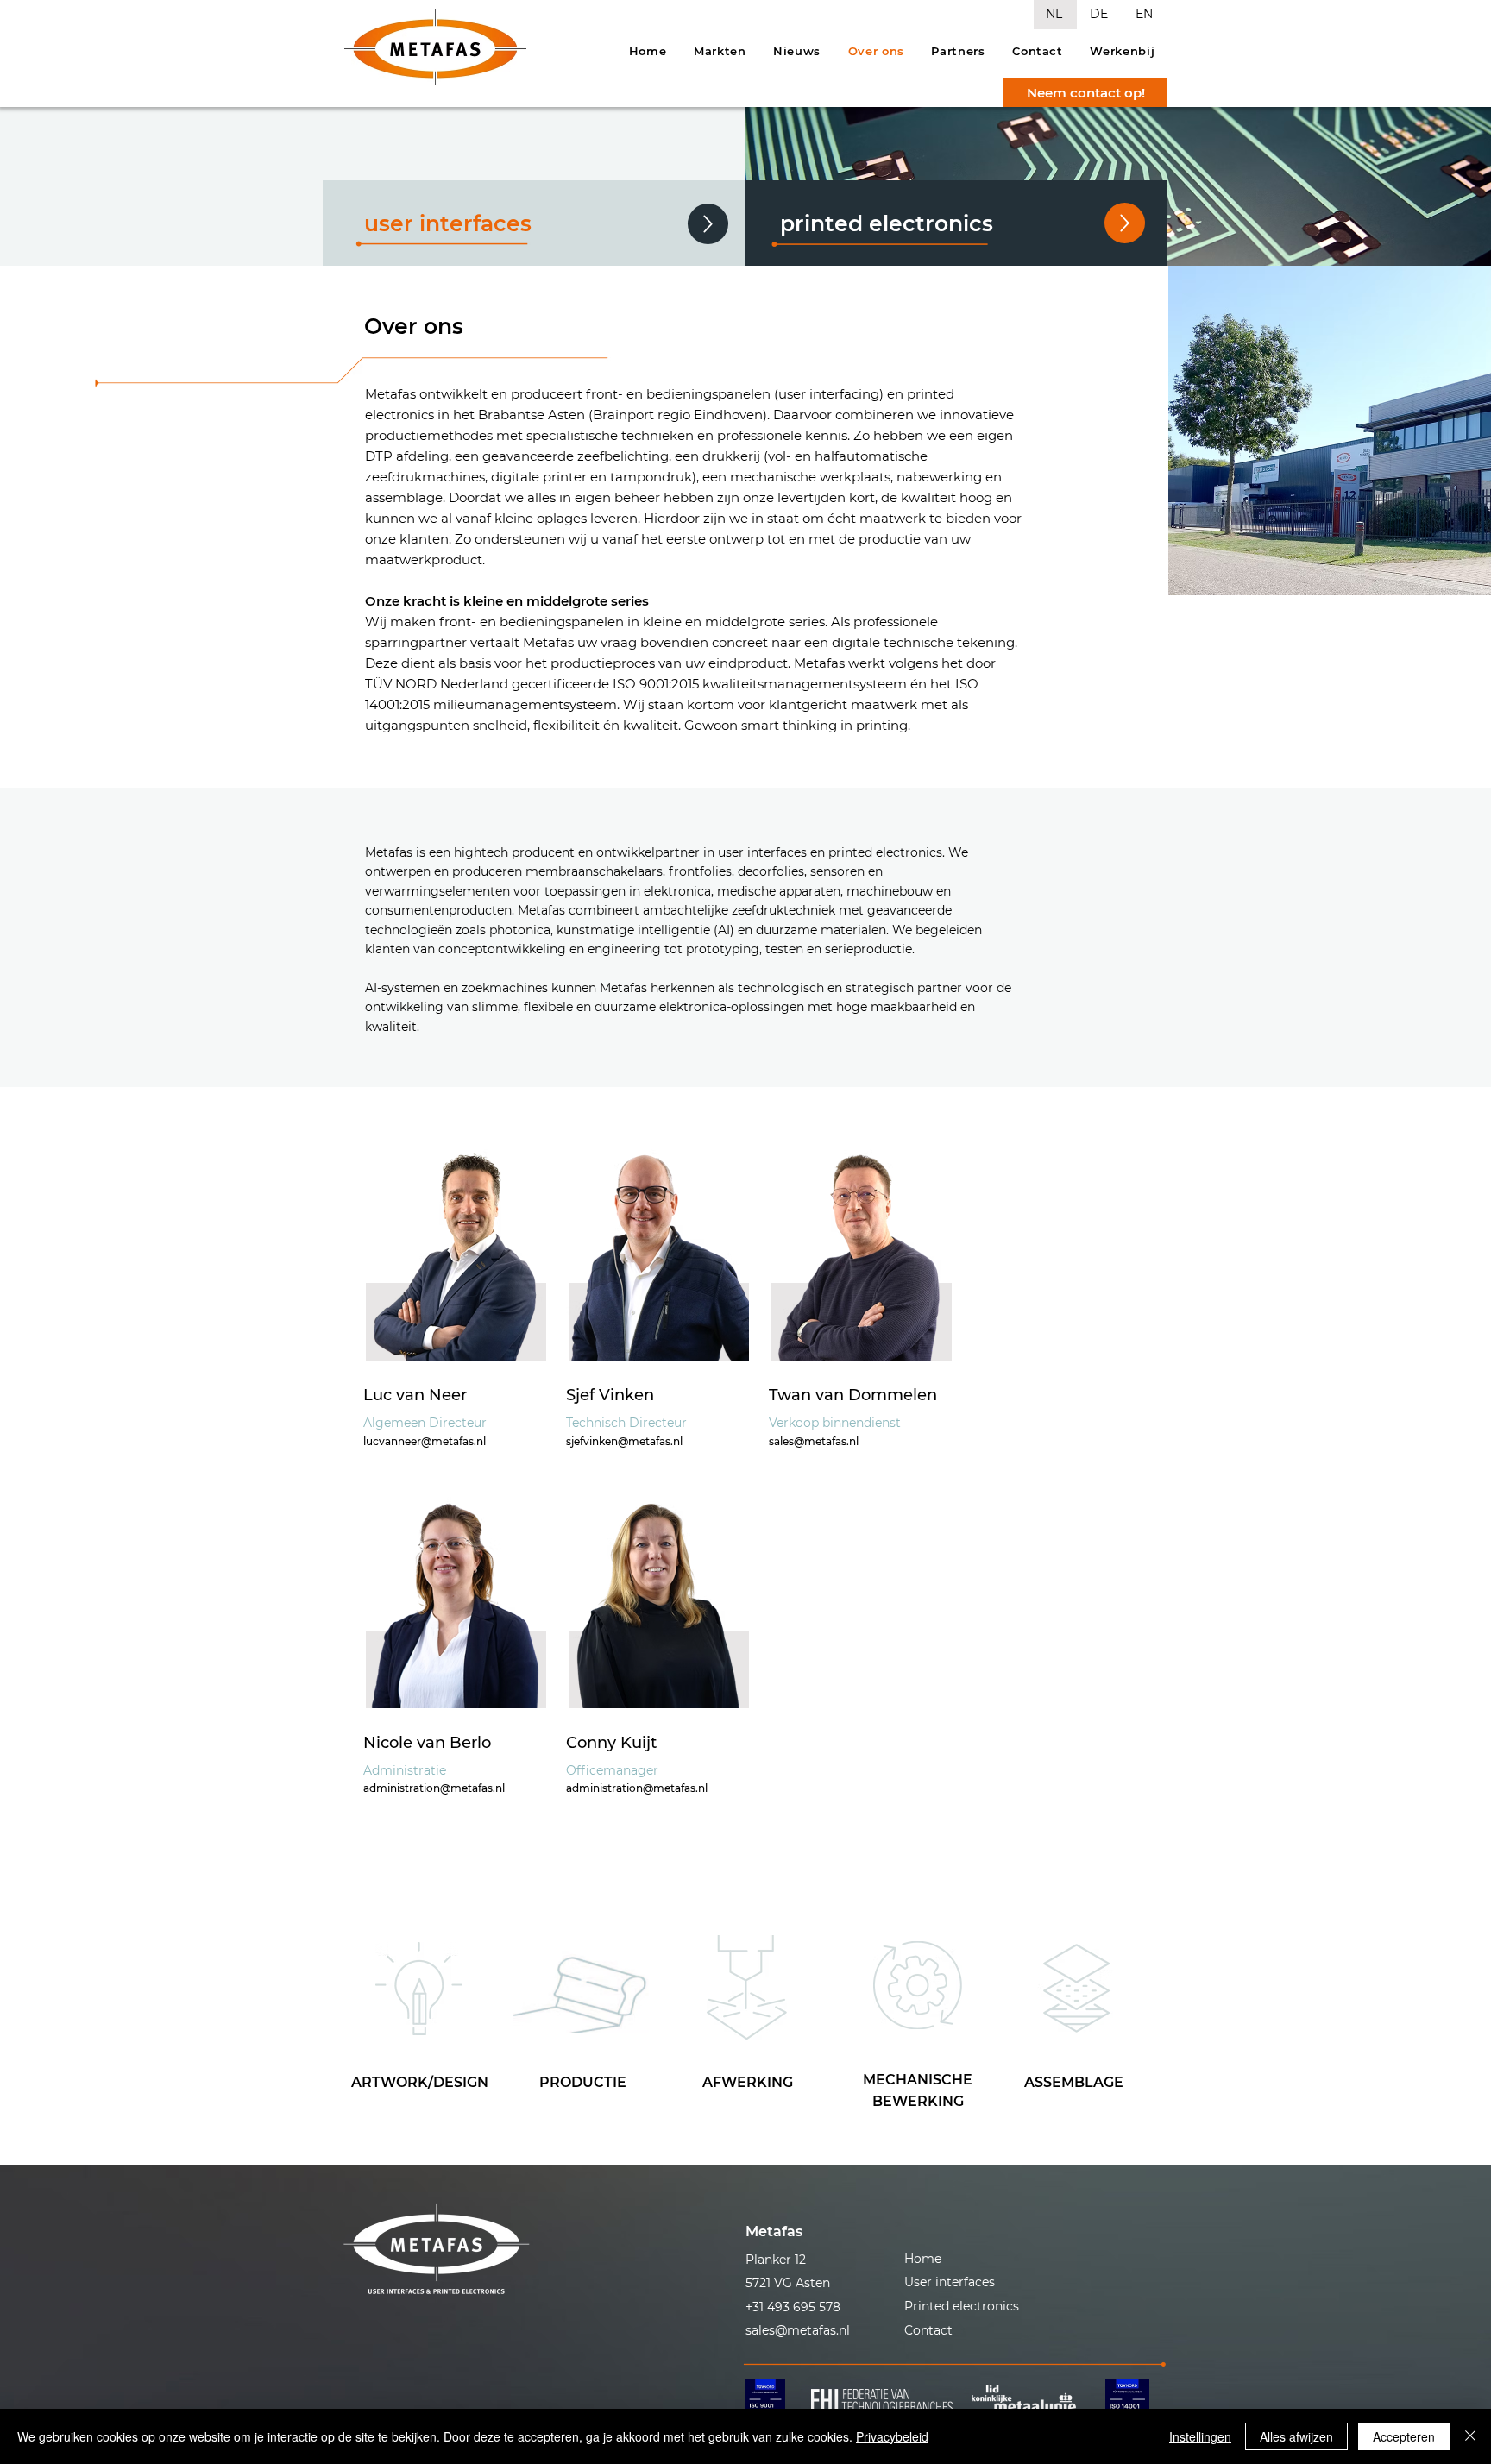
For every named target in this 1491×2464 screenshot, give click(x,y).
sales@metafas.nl (814, 1441)
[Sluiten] (1470, 2436)
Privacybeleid (892, 2436)
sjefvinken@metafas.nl (624, 1441)
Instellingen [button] (1200, 2436)
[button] (813, 2231)
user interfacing (829, 394)
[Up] (1125, 223)
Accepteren (1404, 2436)
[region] (419, 1989)
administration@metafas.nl (434, 1788)
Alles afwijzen (1296, 2436)
